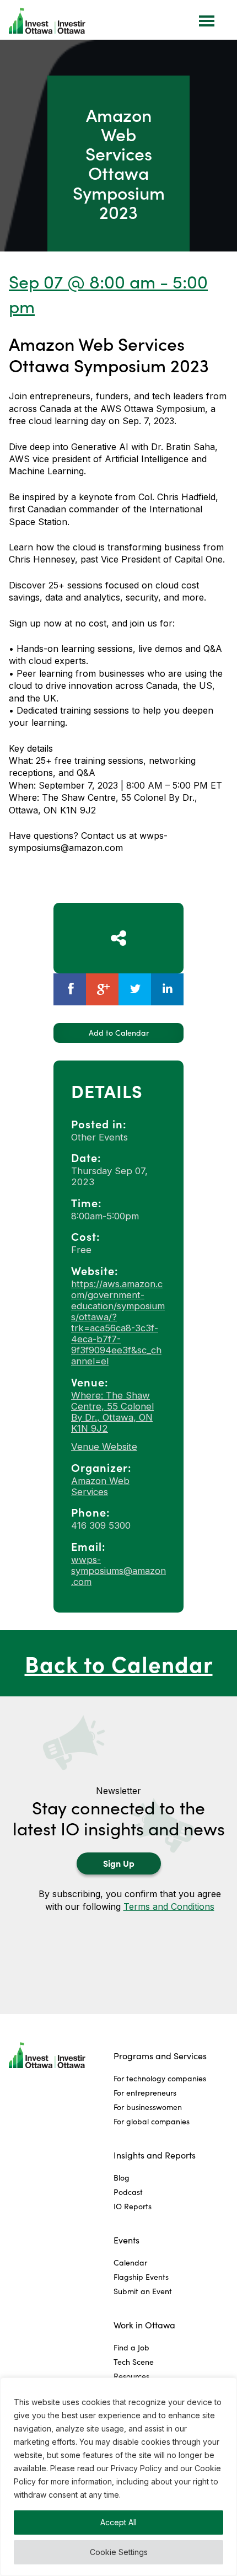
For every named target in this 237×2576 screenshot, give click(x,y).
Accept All (118, 2522)
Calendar (130, 2262)
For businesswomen (148, 2107)
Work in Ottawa (144, 2325)
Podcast (128, 2192)
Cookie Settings (119, 2552)
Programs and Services (160, 2056)
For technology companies (160, 2078)
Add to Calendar (119, 1033)
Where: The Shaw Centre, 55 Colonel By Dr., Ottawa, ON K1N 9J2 (112, 1412)
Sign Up (119, 1863)
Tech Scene (134, 2362)
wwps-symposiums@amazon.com (118, 1571)
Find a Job (131, 2347)
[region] (118, 2477)
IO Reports (133, 2206)
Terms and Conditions (169, 1906)
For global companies (152, 2121)
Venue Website (104, 1447)
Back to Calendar (119, 1663)
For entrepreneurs (145, 2093)
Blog (122, 2178)
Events (126, 2240)
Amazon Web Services (100, 1486)
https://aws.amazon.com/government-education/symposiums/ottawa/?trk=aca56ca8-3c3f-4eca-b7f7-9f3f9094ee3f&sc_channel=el (118, 1322)
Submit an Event (143, 2291)
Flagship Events (141, 2277)
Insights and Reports (155, 2155)
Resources (131, 2376)
